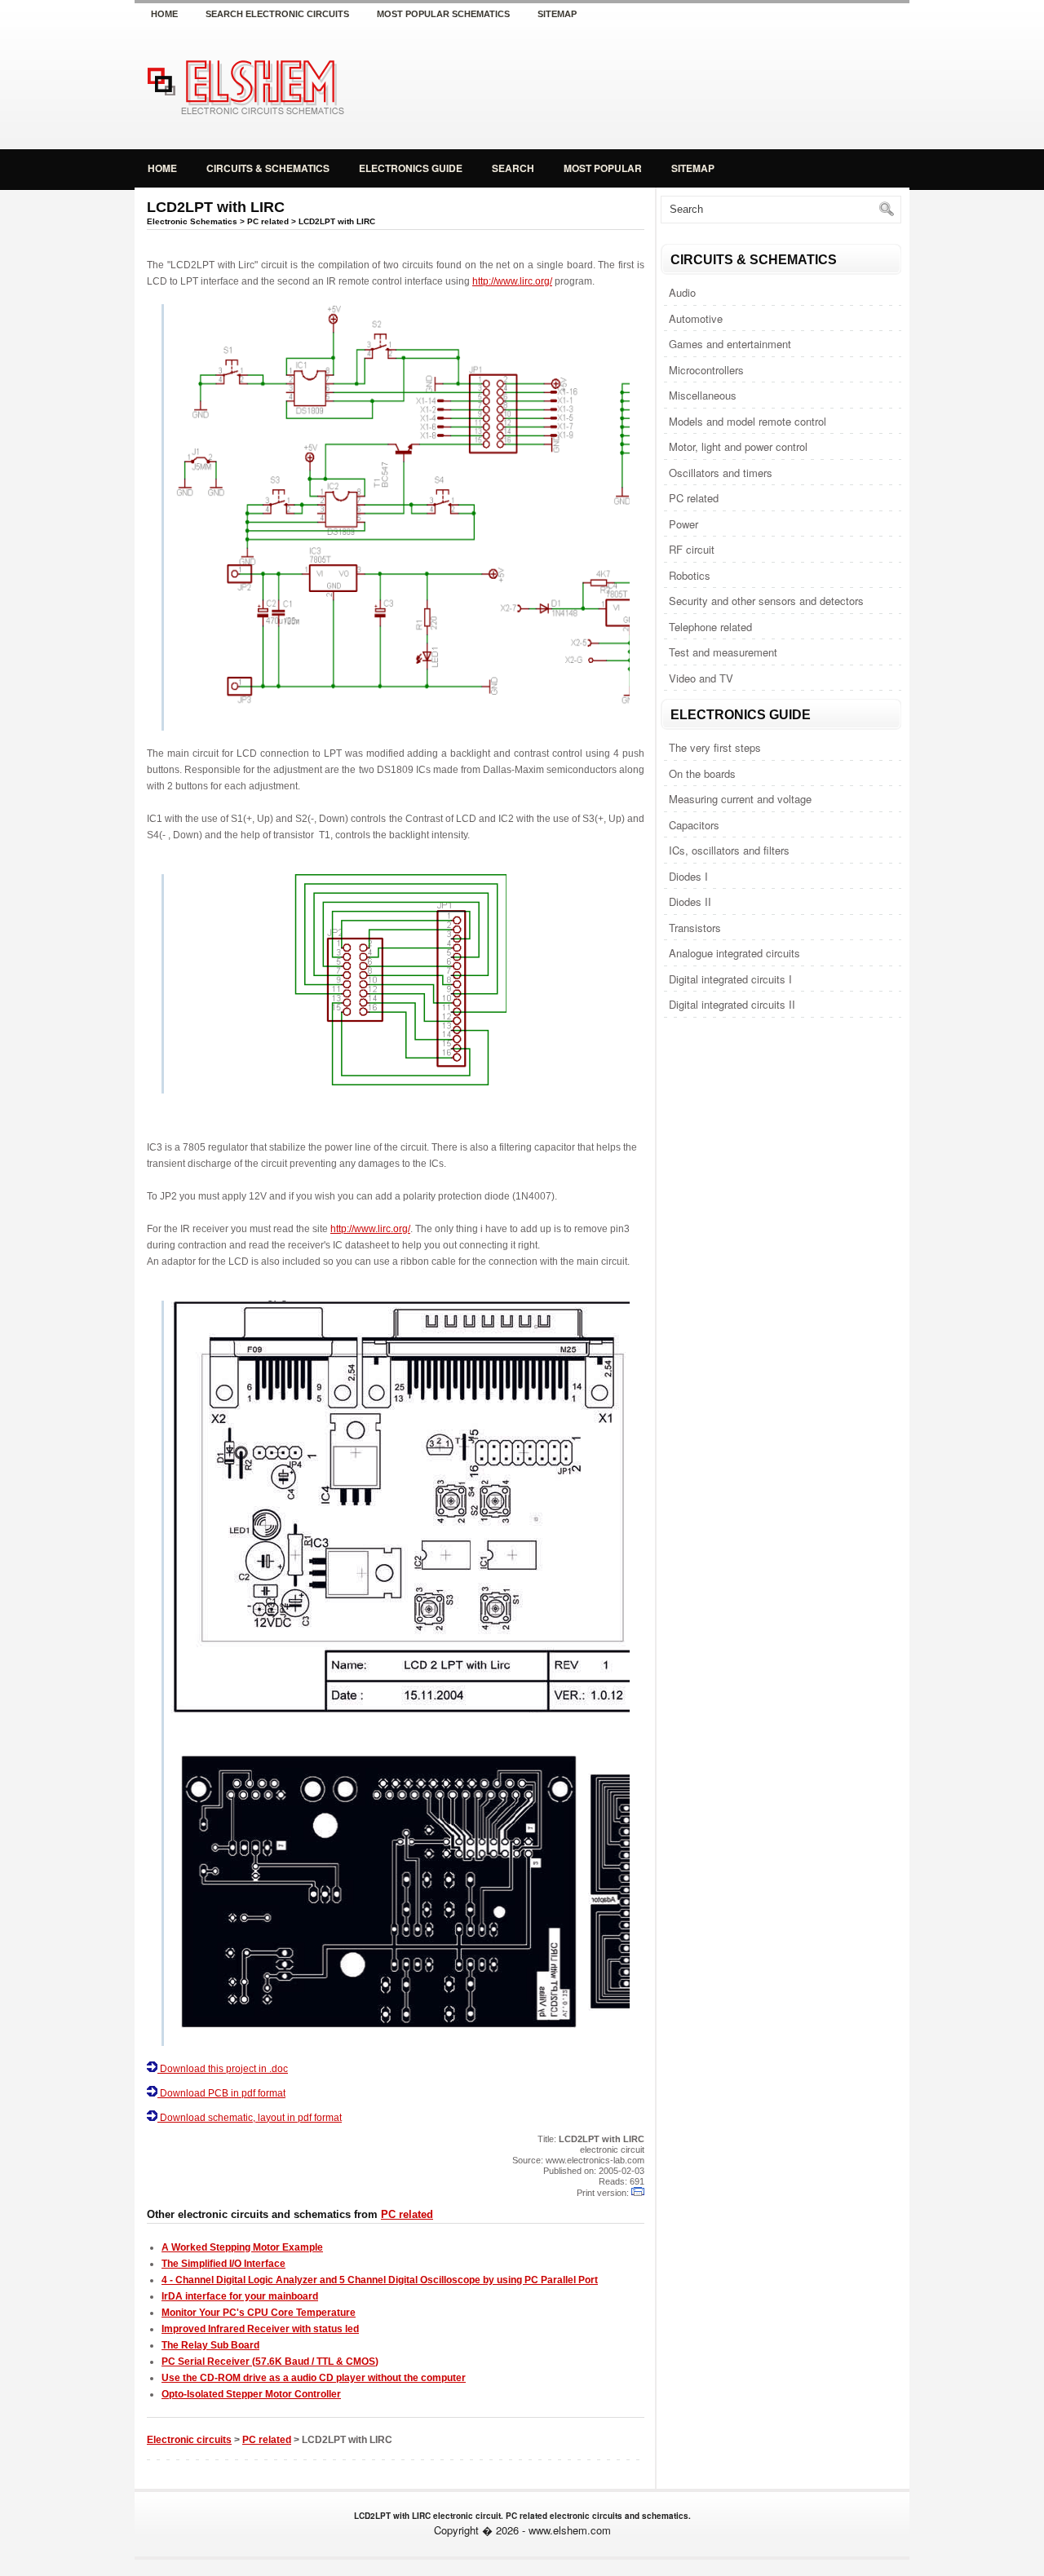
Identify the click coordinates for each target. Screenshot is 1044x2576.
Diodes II (690, 901)
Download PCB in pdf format (223, 2093)
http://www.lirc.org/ (512, 281)
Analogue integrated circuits (734, 953)
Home (164, 14)
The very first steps (715, 747)
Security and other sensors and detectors (766, 601)
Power (683, 524)
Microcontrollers (706, 370)
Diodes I (688, 876)
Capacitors (694, 825)
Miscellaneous (703, 395)
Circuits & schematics (268, 168)
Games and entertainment (730, 344)
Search (513, 168)
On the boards (702, 773)
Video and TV (701, 678)
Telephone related (710, 627)
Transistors (695, 928)
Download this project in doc (223, 2069)
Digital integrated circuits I (730, 979)
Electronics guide (411, 168)
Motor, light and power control (738, 446)
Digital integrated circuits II (732, 1004)
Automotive (696, 318)
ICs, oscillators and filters (729, 850)
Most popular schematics (443, 14)
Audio (682, 292)
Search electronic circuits (277, 14)
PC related (694, 498)
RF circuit (692, 549)
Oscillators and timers (721, 473)
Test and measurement (723, 652)
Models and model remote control (748, 421)
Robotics (690, 575)
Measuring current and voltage (740, 799)
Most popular (603, 168)
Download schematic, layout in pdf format (251, 2118)
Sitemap (557, 14)
